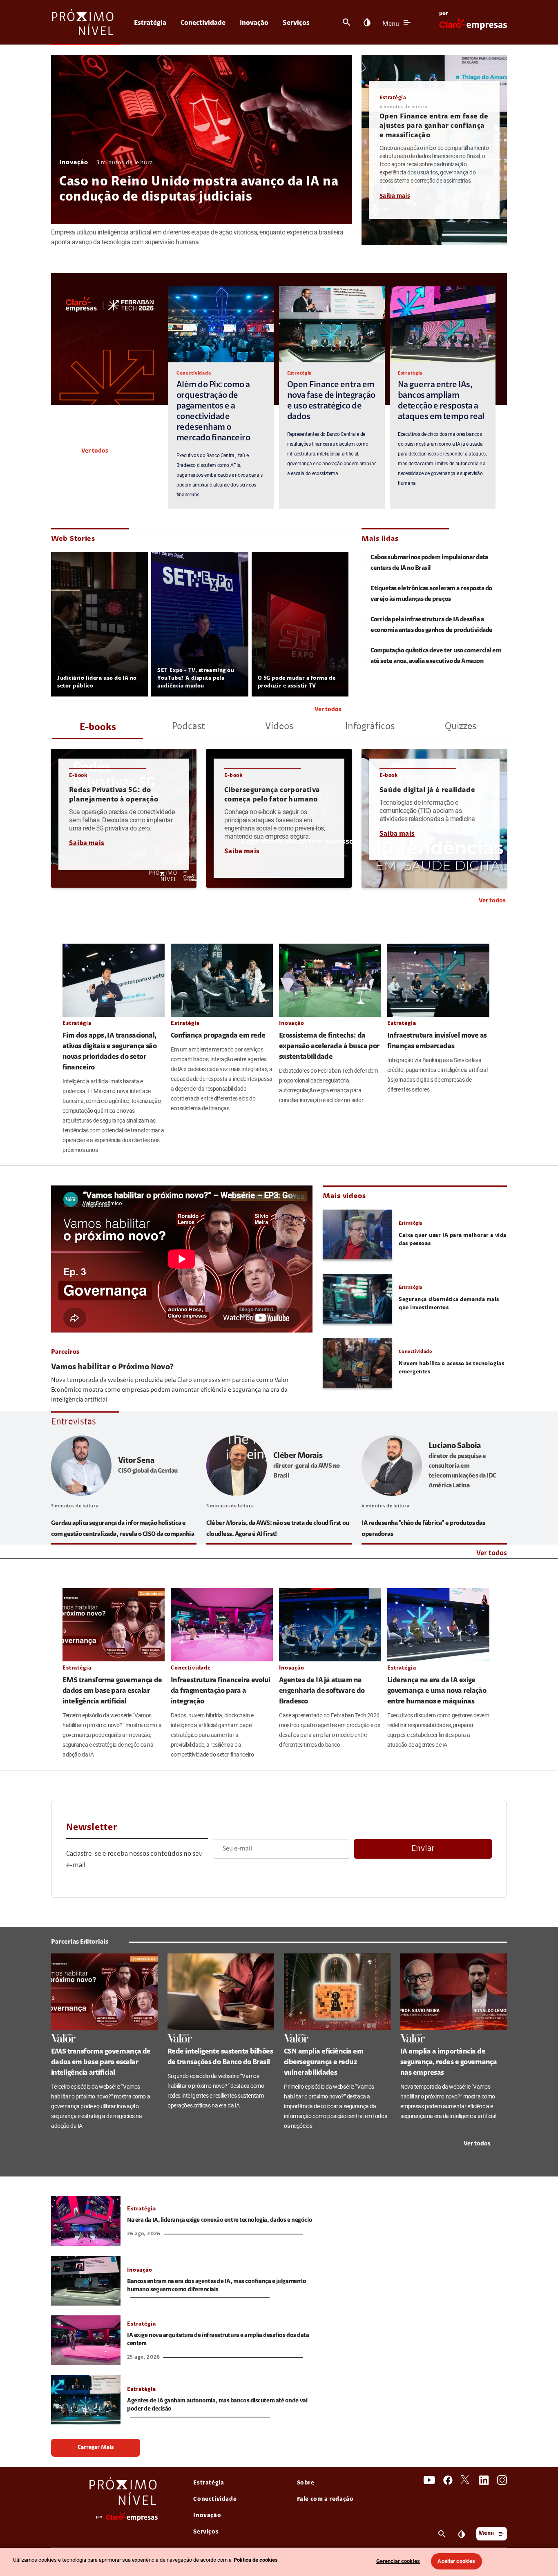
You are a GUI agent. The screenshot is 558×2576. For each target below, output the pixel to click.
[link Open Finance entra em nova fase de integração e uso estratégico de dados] (332, 324)
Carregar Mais (96, 2448)
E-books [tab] (98, 728)
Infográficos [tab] (370, 727)
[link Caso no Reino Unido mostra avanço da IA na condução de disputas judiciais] (201, 140)
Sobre (306, 2483)
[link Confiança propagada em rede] (222, 980)
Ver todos (95, 451)
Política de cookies (256, 2560)
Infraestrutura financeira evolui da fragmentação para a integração (221, 1691)
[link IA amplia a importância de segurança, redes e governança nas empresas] (454, 1992)
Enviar (423, 1849)
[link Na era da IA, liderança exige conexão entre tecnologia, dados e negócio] (86, 2221)
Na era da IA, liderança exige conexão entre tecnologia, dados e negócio (220, 2220)
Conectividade (203, 23)
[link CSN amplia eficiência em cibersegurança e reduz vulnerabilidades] (337, 1992)
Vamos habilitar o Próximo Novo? (112, 1367)
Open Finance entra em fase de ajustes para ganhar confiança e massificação (434, 126)
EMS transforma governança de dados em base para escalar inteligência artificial (112, 1691)
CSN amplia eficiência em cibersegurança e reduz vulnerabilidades (324, 2063)
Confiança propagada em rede (218, 1036)
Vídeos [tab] (279, 727)
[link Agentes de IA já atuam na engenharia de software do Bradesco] (330, 1625)
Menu (391, 24)
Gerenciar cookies (398, 2561)
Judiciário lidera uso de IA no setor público (97, 682)
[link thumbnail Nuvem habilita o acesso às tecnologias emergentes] (357, 1363)
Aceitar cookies (456, 2561)
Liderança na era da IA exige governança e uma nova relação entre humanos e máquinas (437, 1691)
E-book (78, 776)
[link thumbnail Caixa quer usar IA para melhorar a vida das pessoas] (357, 1234)
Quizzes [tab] (461, 727)
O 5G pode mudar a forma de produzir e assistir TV (297, 682)
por (444, 14)
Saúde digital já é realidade (427, 790)
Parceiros (65, 1352)
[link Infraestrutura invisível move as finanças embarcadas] (438, 980)
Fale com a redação (325, 2499)
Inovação (254, 23)
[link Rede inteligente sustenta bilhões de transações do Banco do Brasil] (221, 1992)
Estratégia (150, 23)
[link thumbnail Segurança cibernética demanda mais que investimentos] (357, 1299)
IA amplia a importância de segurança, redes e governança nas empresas (449, 2063)
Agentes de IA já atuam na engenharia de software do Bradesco (322, 1691)
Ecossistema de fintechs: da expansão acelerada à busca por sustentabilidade (329, 1047)
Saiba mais (395, 196)
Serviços (296, 23)
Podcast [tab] (189, 727)
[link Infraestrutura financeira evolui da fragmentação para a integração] (222, 1625)
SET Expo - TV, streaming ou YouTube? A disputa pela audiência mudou (196, 679)
